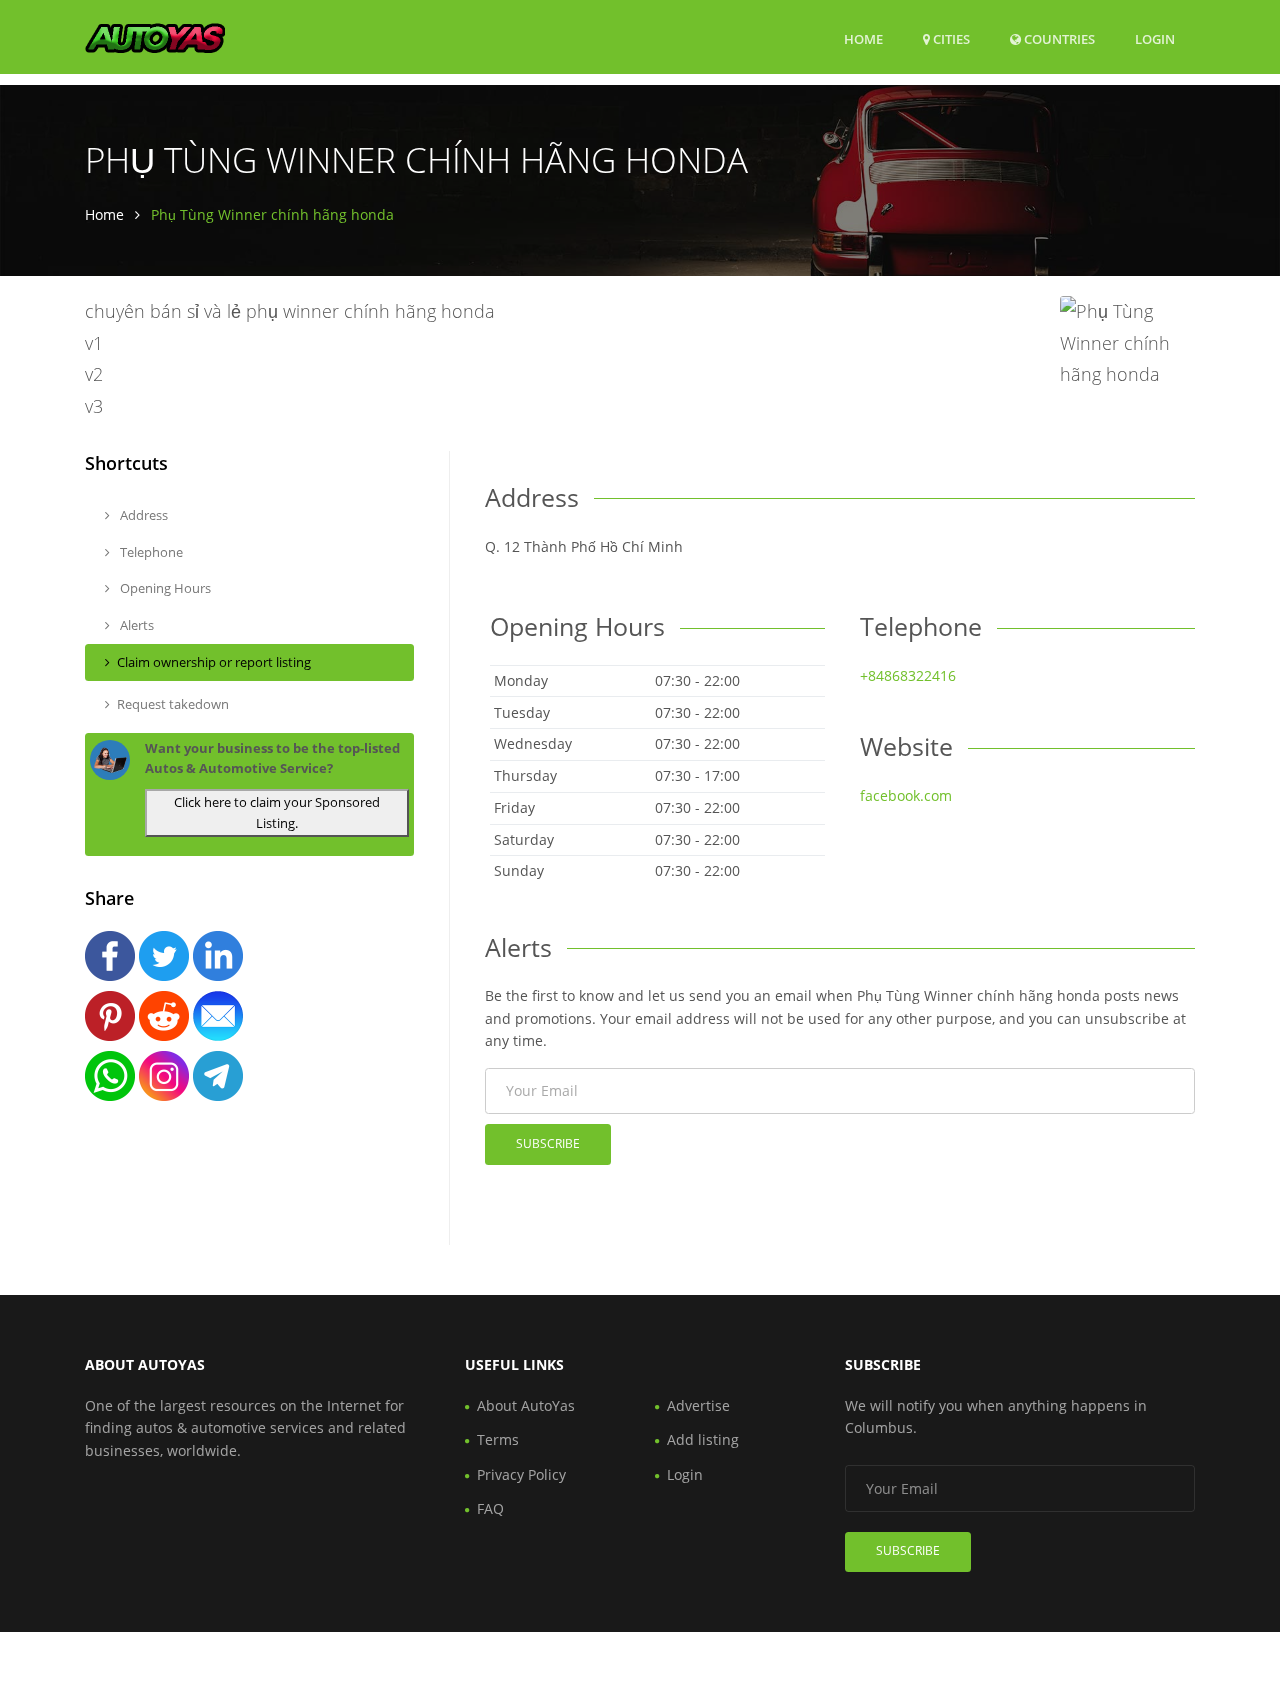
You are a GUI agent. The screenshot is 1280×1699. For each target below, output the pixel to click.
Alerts (135, 625)
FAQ (490, 1508)
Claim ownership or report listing (214, 662)
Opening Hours (164, 588)
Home (863, 39)
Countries (1058, 38)
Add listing (703, 1439)
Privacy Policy (521, 1474)
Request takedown (173, 704)
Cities (950, 39)
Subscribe (548, 1143)
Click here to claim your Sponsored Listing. (277, 812)
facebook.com (906, 795)
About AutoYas (526, 1405)
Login (1155, 38)
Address (142, 515)
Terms (498, 1439)
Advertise (698, 1405)
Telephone (150, 552)
